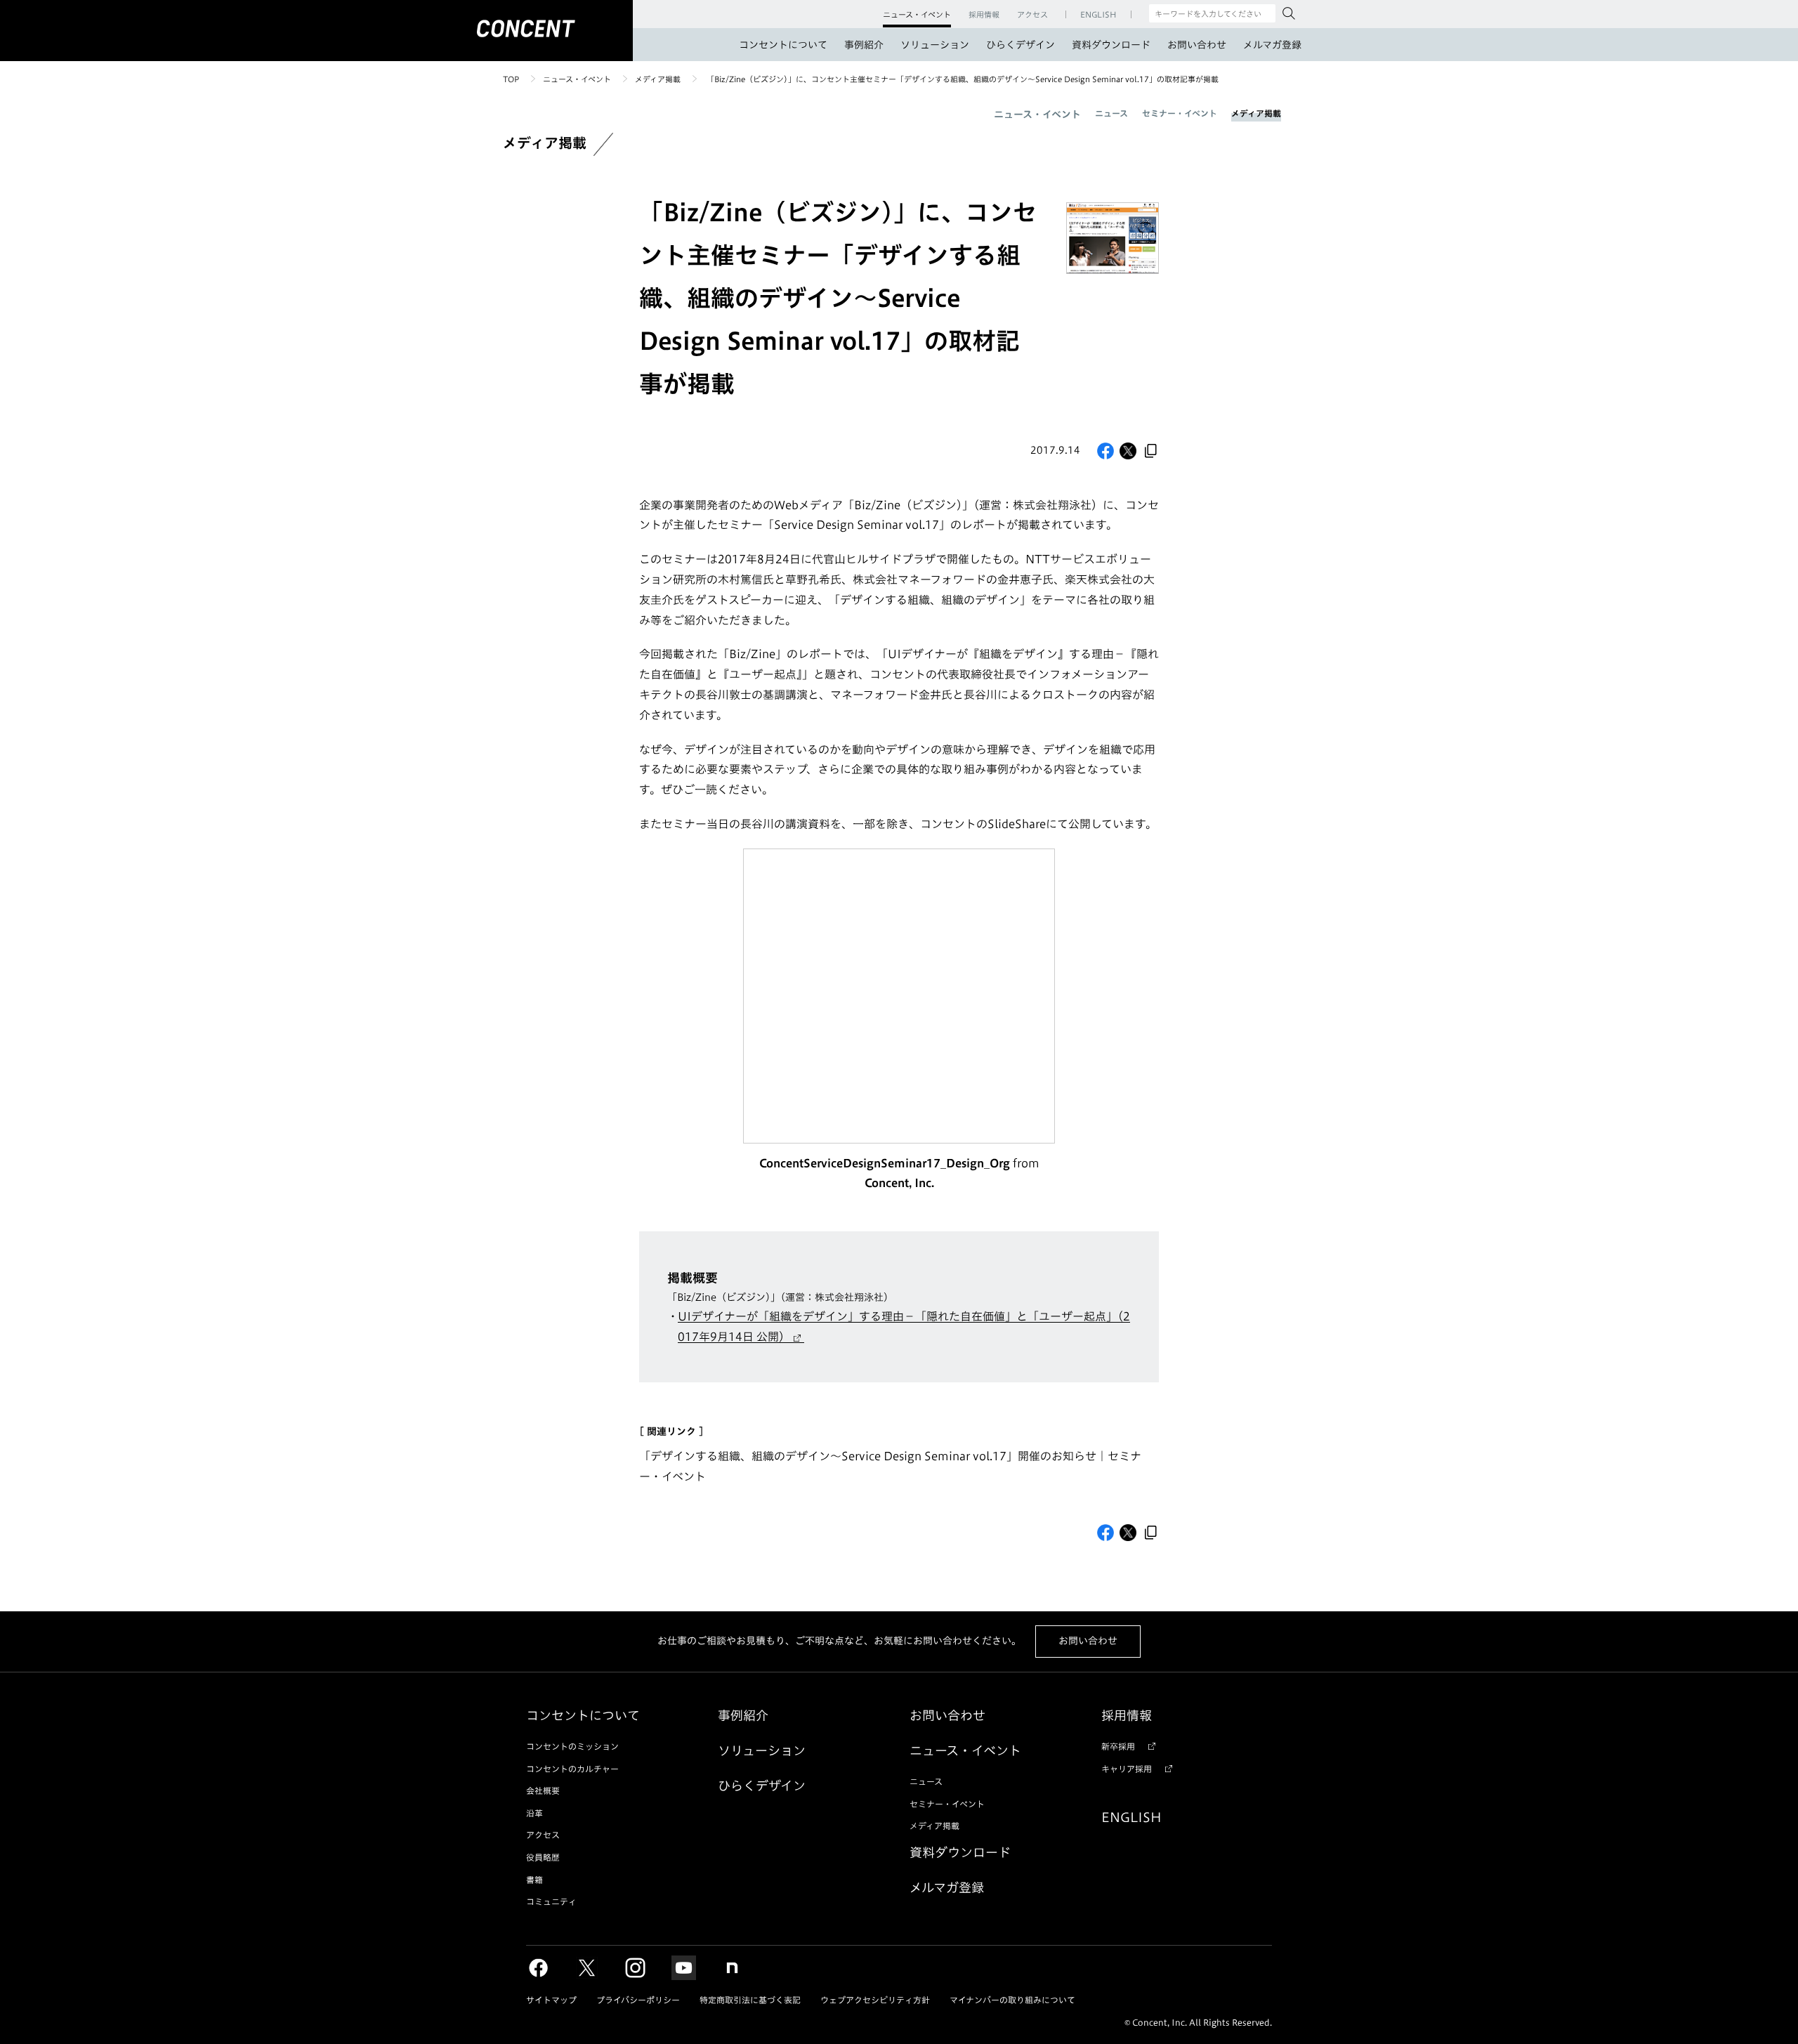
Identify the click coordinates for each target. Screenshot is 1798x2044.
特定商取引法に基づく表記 (750, 2000)
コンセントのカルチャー (572, 1769)
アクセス (543, 1835)
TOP (511, 79)
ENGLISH (1131, 1817)
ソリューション (935, 45)
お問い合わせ (1197, 45)
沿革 (534, 1813)
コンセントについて (783, 45)
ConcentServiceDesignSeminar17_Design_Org (885, 1163)
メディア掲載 (658, 79)
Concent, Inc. (899, 1183)
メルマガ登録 (1272, 45)
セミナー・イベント (1180, 113)
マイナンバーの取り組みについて (1012, 2000)
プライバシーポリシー (638, 2000)
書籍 (534, 1880)
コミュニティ (551, 1901)
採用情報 (1127, 1715)
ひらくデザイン (1021, 45)
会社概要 (543, 1790)
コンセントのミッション (572, 1746)
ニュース (1111, 113)
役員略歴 (543, 1857)
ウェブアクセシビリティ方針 (875, 2000)
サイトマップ (551, 2000)
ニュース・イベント (577, 79)
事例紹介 (864, 45)
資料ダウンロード (1111, 45)
